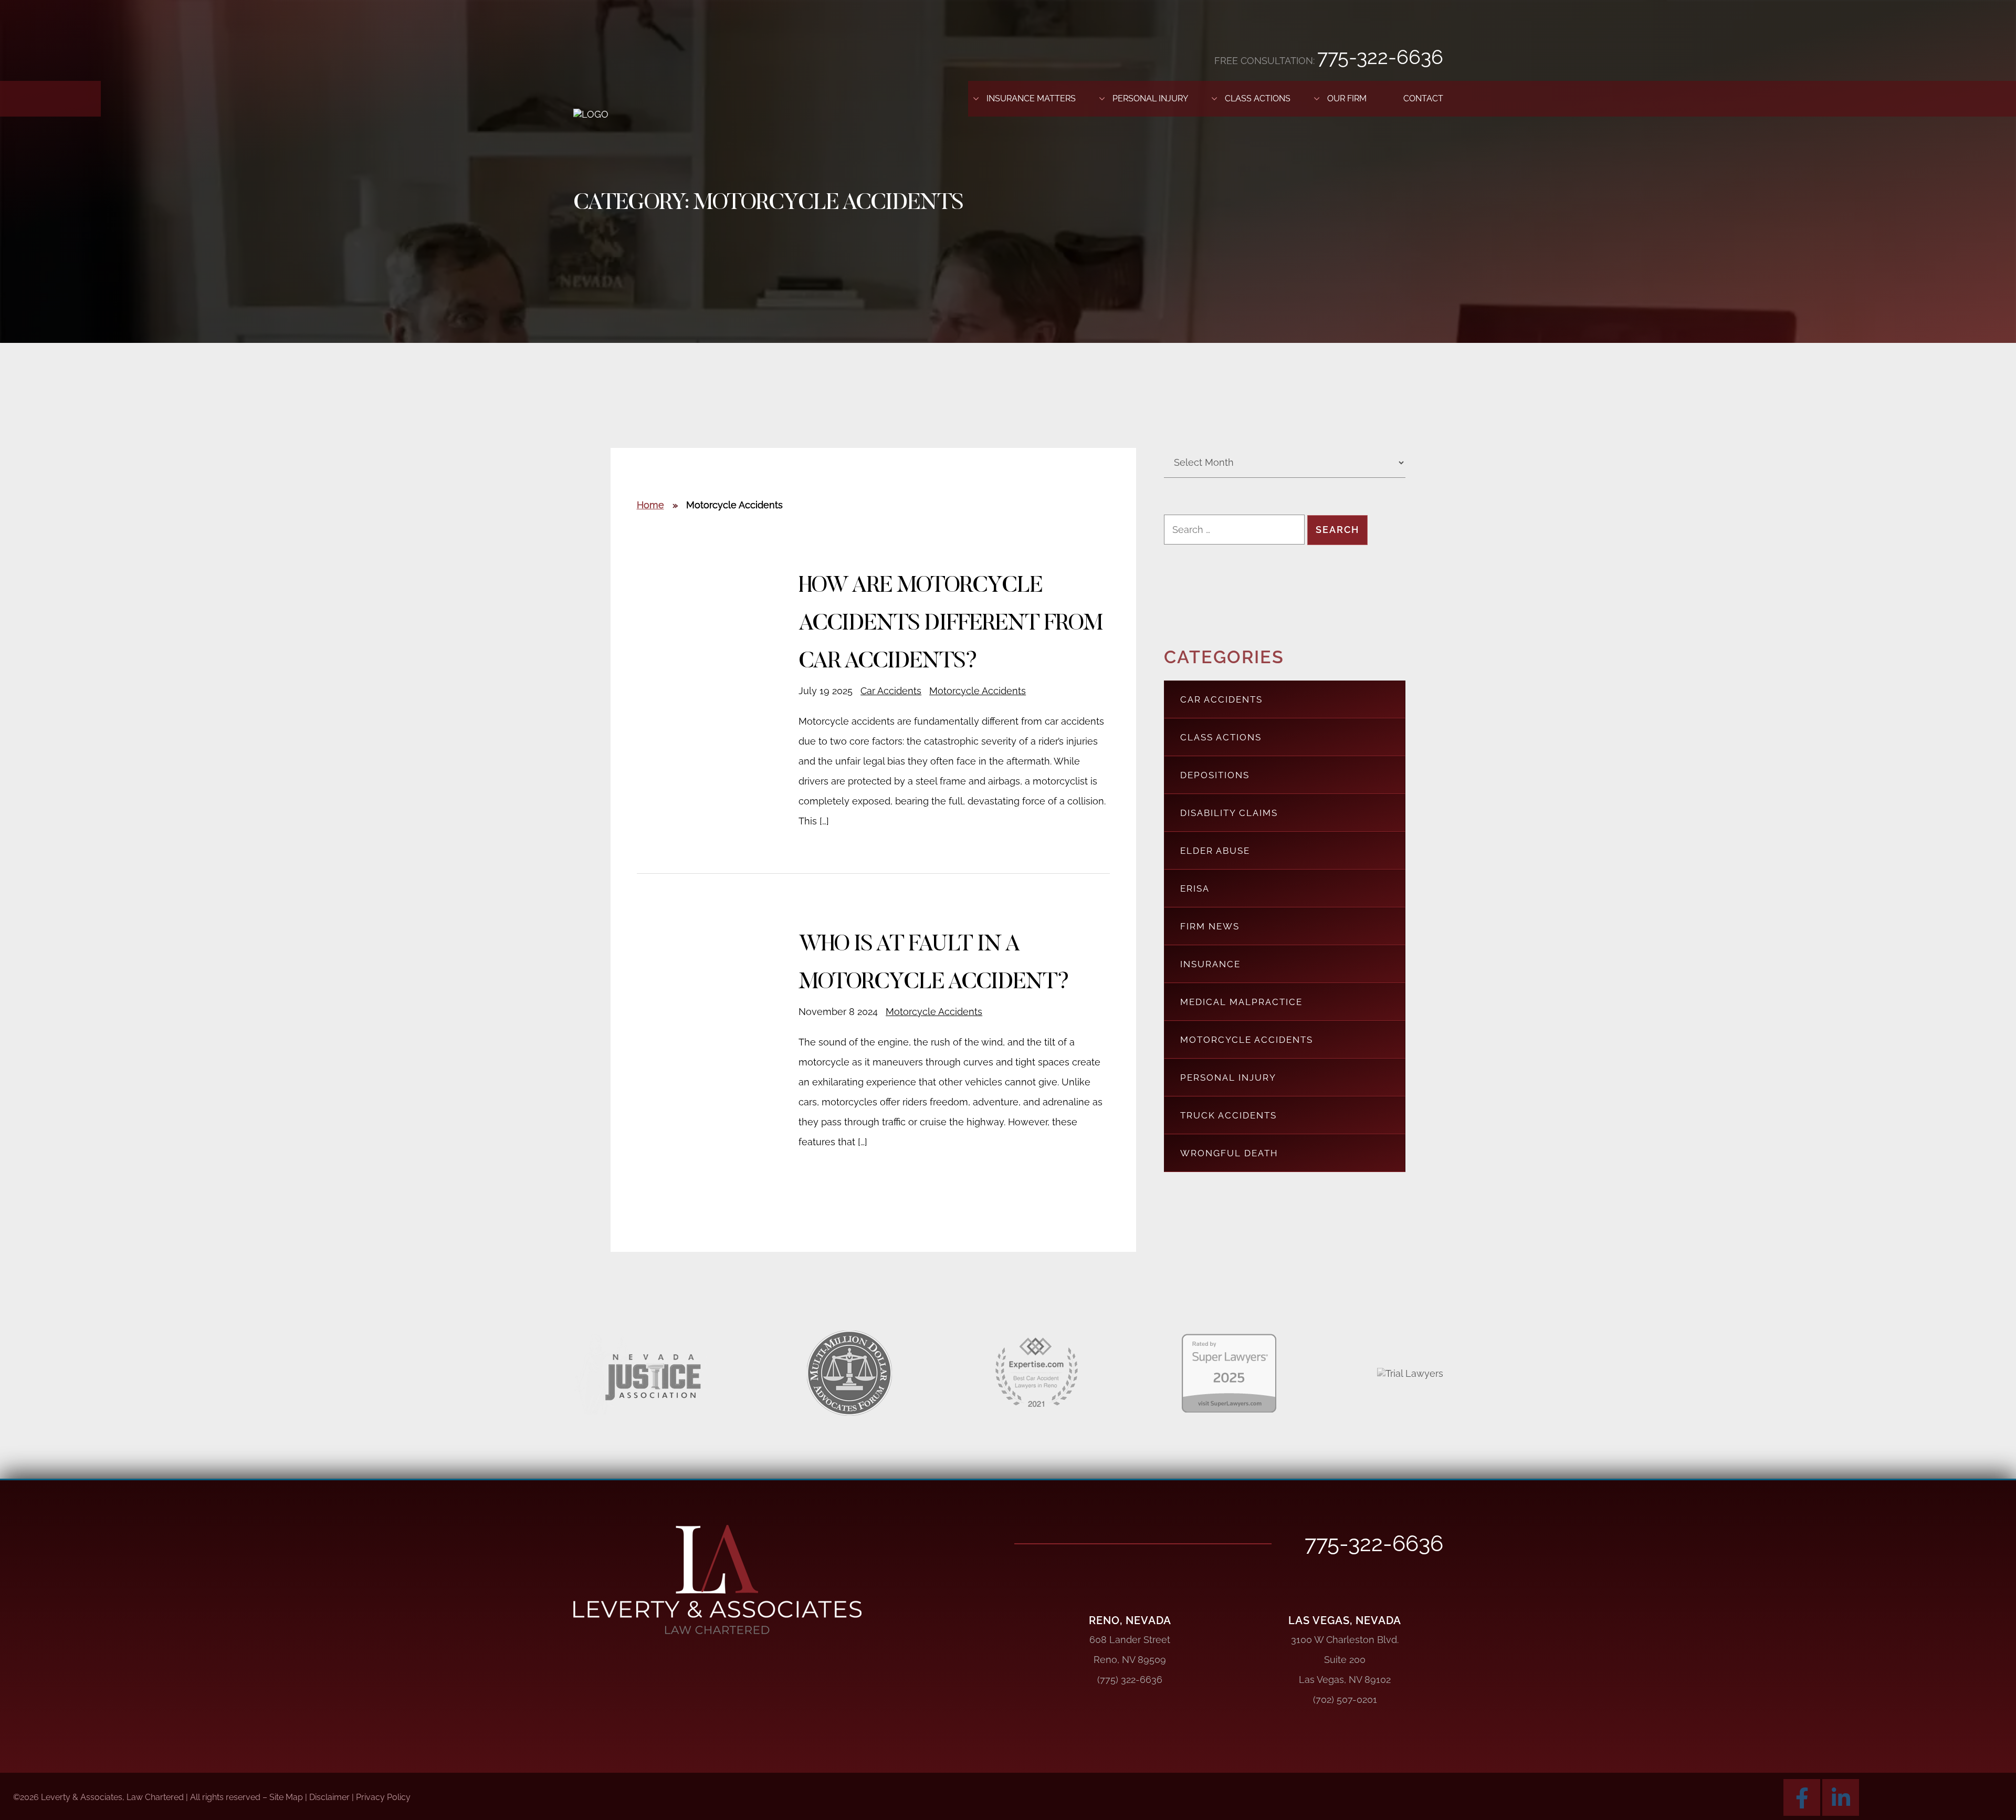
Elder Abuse (1215, 851)
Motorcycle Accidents (978, 691)
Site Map (286, 1797)
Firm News (1210, 926)
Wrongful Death (1229, 1153)
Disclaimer (329, 1797)
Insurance (1210, 964)
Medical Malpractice (1241, 1002)
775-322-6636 (1380, 57)
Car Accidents (891, 691)
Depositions (1215, 775)
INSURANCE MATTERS (1031, 98)
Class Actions (1221, 737)
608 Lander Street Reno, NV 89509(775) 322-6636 (1130, 1660)
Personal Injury (1228, 1078)
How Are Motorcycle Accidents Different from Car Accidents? (950, 624)
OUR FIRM (1347, 98)
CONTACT (1423, 98)
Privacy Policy (383, 1797)
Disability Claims (1229, 813)
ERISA (1195, 888)
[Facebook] (1802, 1797)
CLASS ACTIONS (1258, 98)
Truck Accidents (1228, 1115)
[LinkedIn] (1841, 1797)
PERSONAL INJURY (1150, 98)
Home (650, 505)
